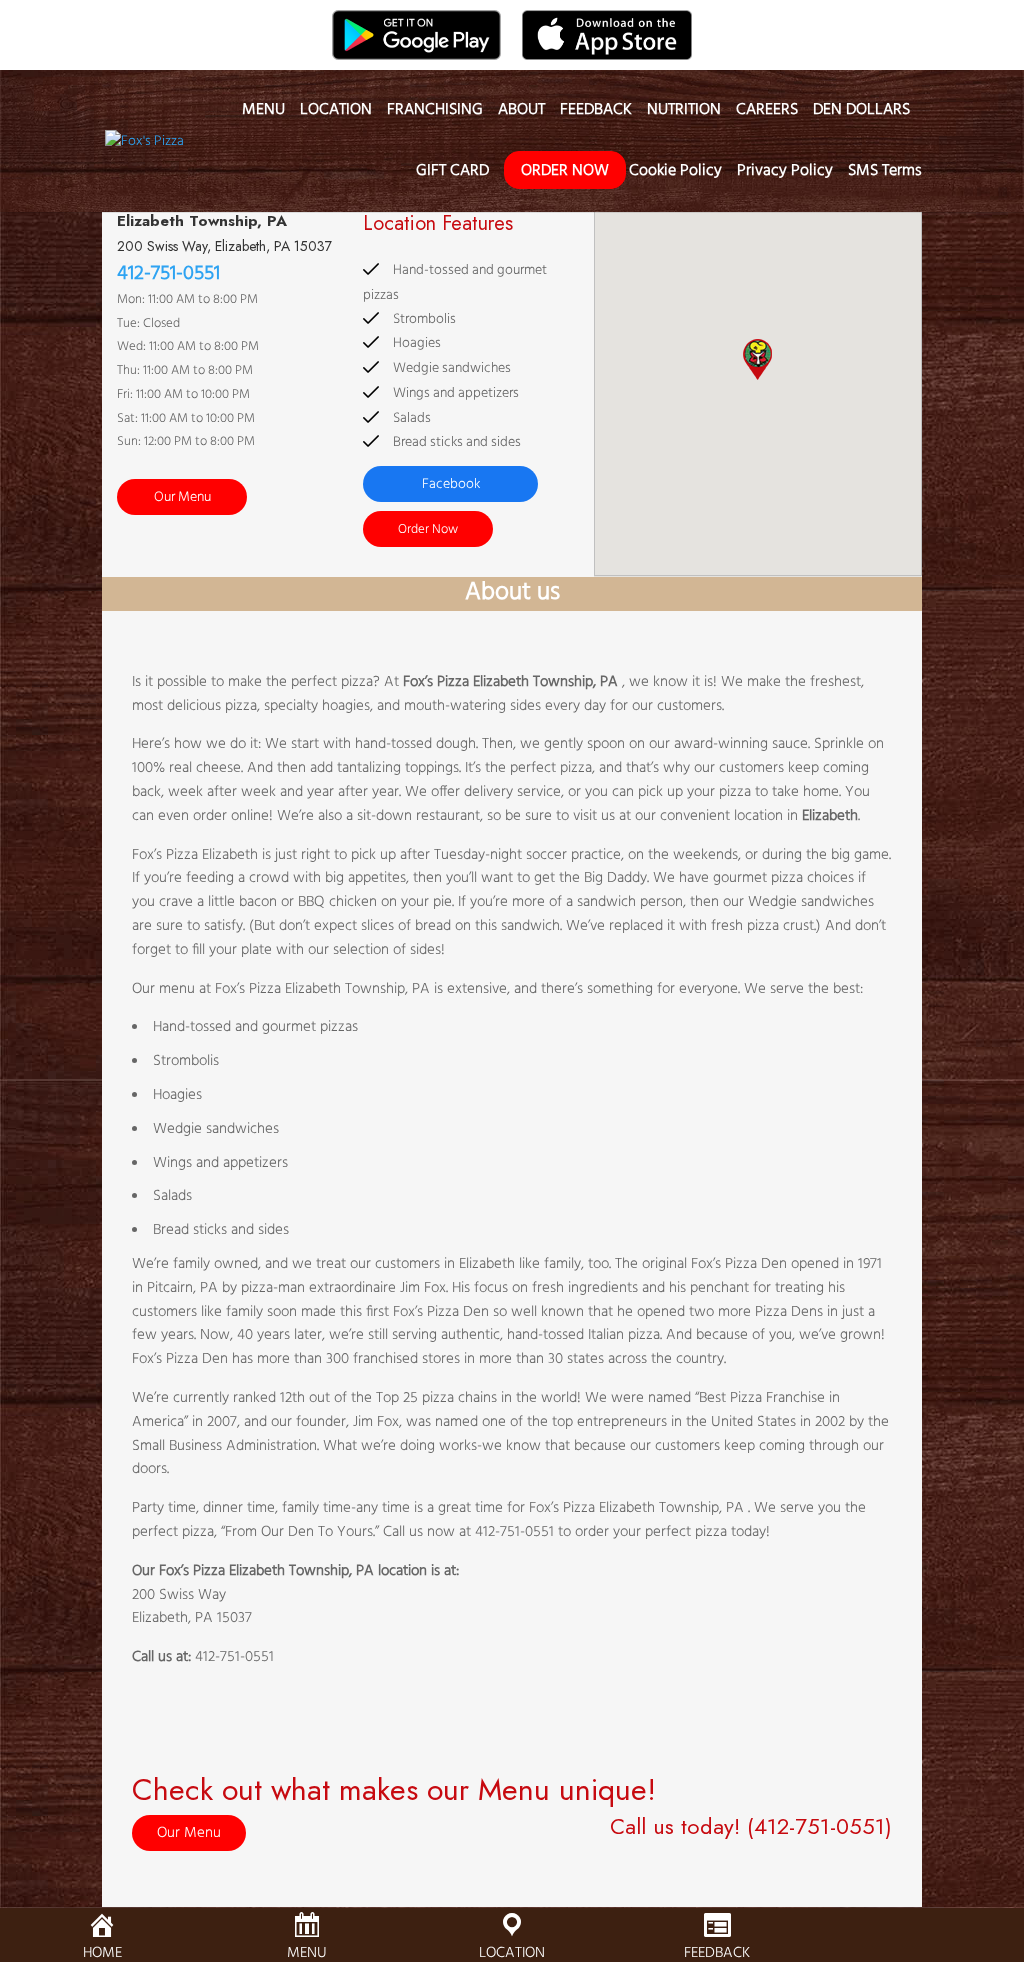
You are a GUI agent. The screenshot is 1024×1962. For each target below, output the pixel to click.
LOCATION (336, 113)
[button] (757, 359)
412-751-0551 (168, 274)
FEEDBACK (596, 113)
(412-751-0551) (819, 1826)
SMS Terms (885, 174)
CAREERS (767, 113)
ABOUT (521, 113)
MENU (263, 113)
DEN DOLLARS (861, 113)
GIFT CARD (452, 174)
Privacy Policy (785, 174)
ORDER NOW (565, 171)
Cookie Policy (675, 174)
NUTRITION (684, 113)
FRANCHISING (435, 113)
